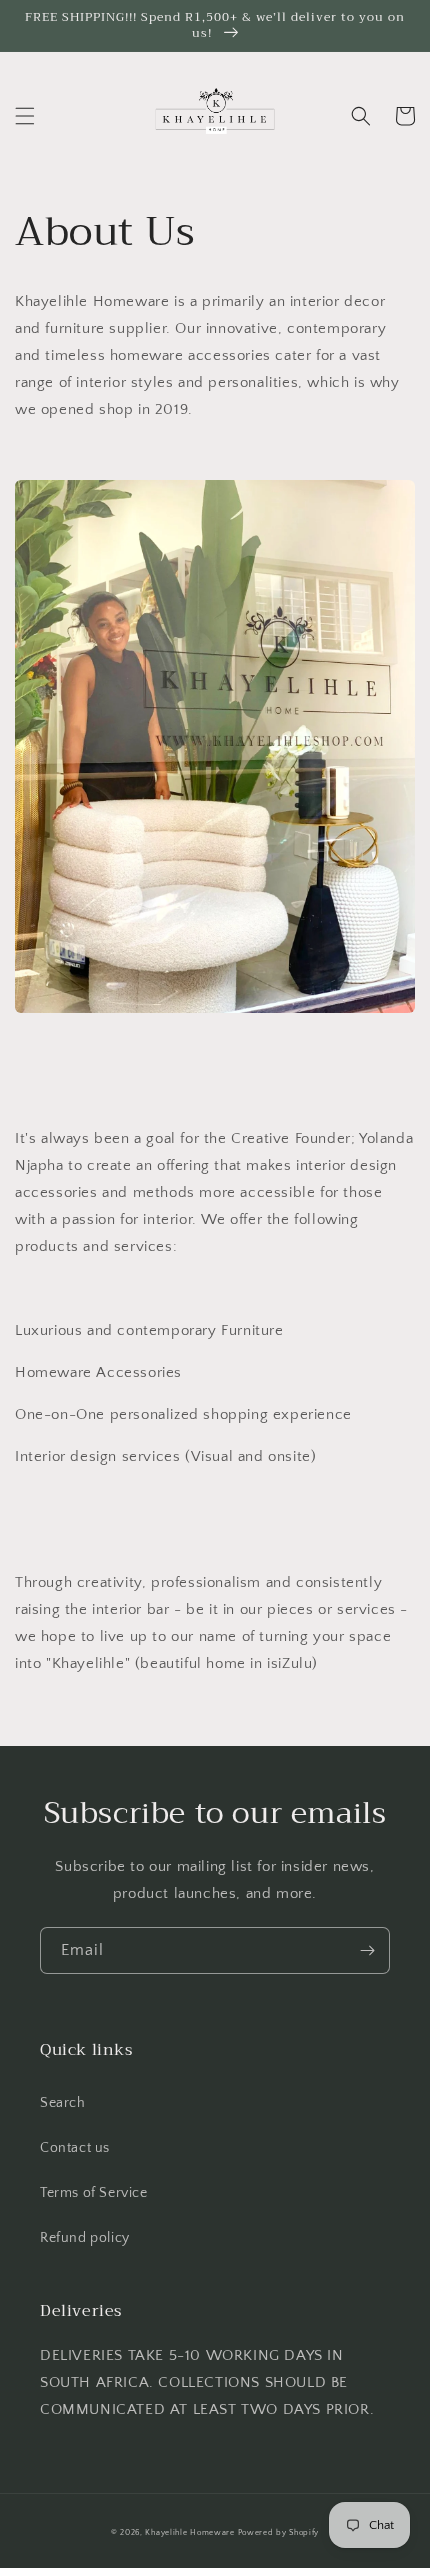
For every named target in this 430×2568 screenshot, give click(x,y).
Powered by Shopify (279, 2532)
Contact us (75, 2148)
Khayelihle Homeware (189, 2532)
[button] (25, 116)
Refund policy (85, 2238)
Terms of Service (94, 2193)
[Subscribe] (367, 1950)
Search (63, 2103)
